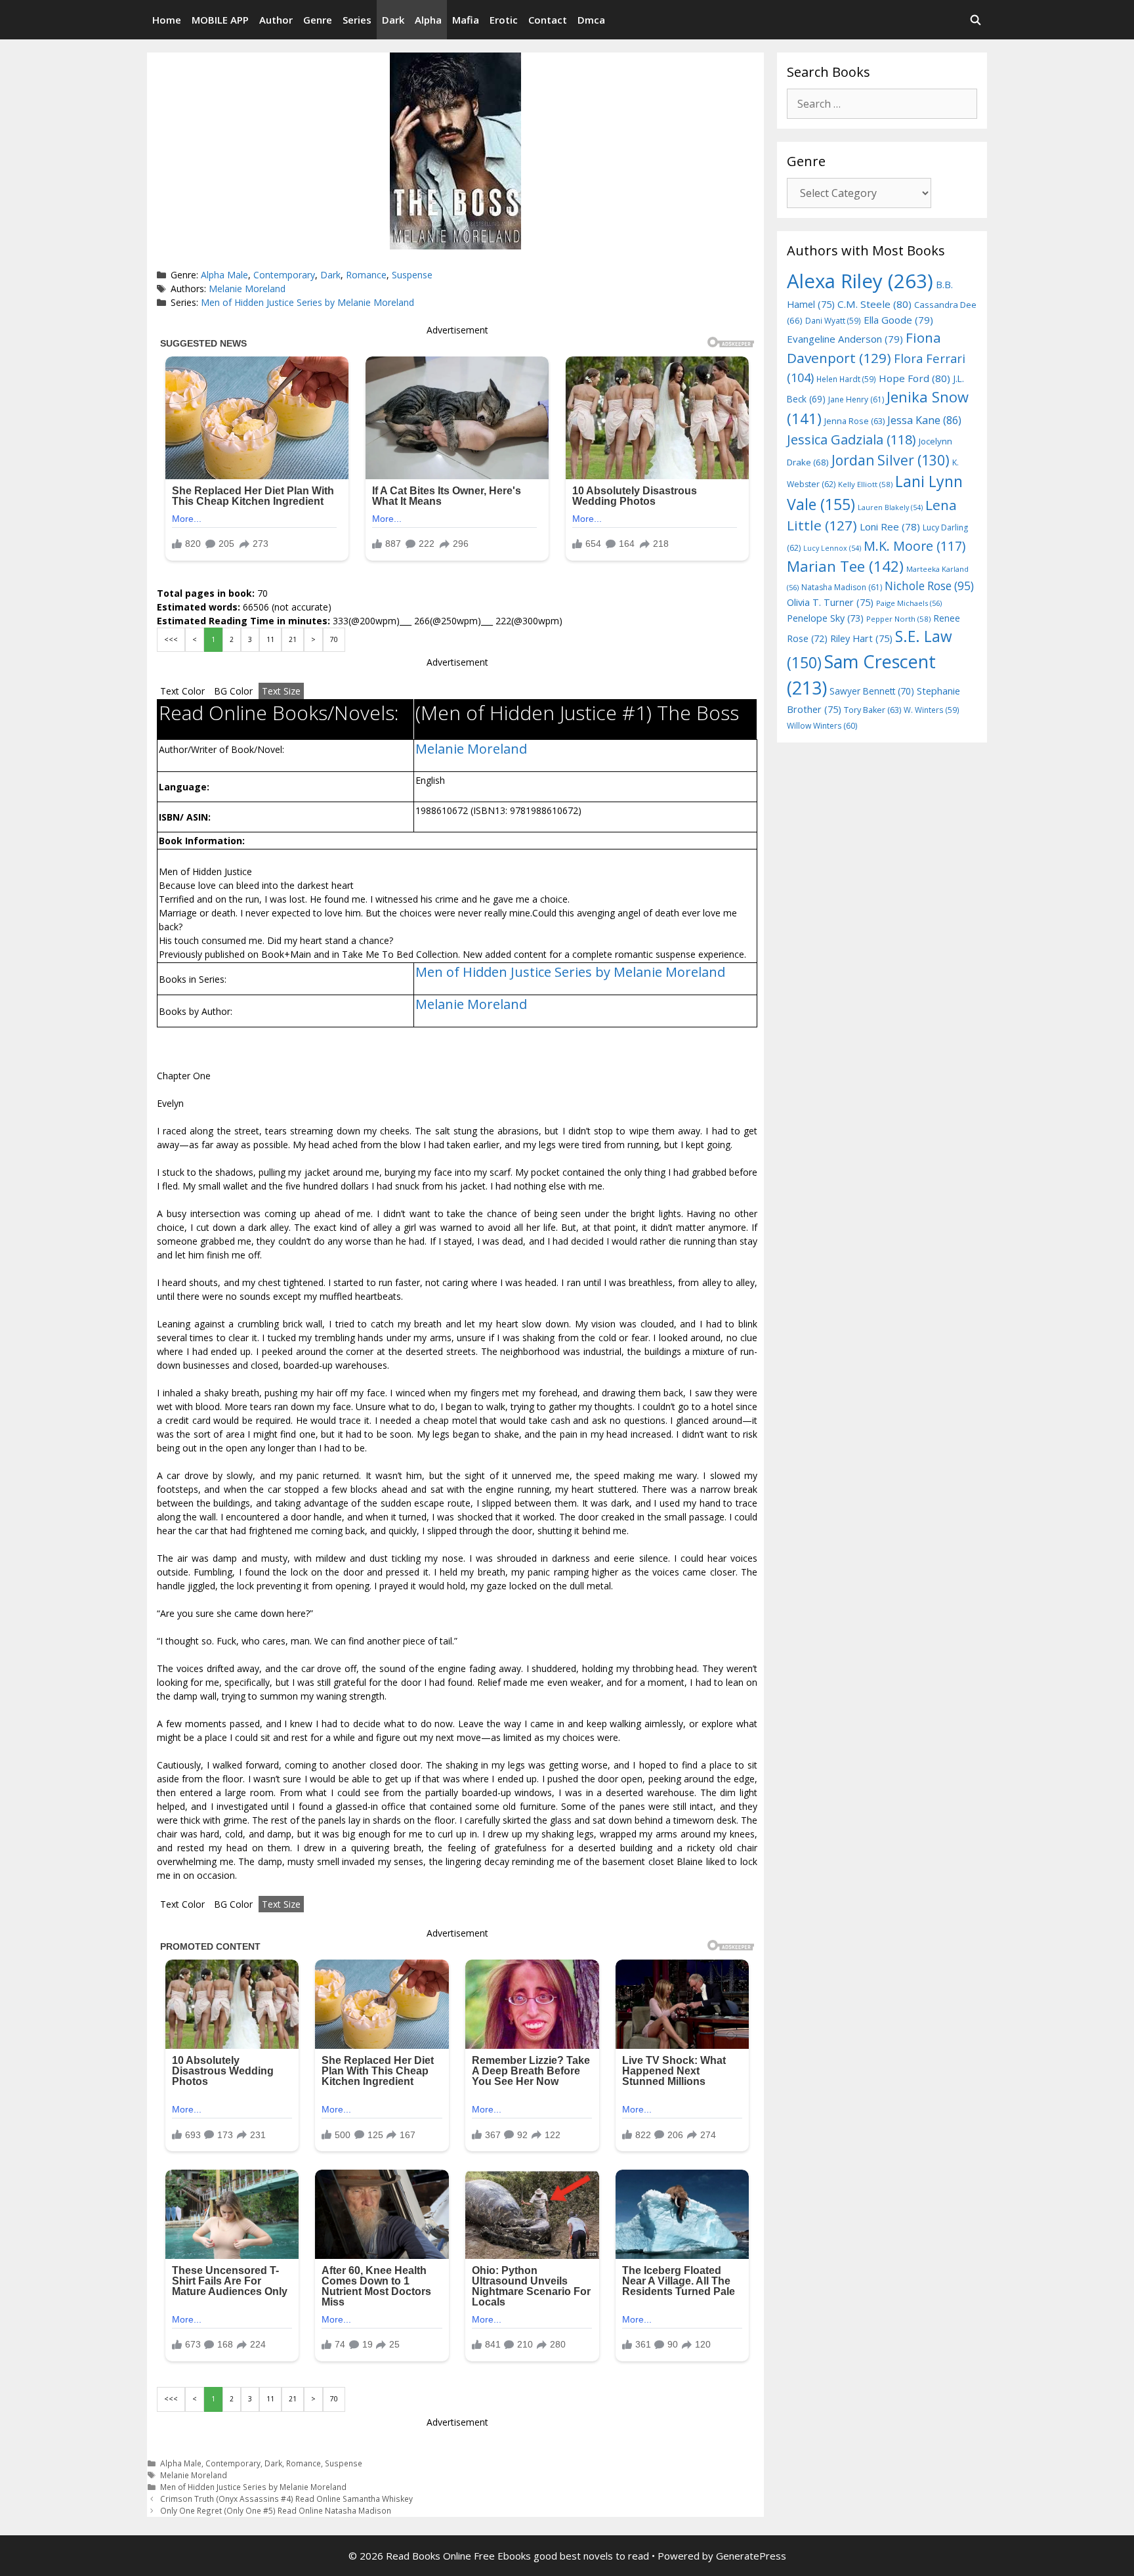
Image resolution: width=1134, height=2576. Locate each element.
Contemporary (284, 275)
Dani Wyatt (833, 320)
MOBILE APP (220, 20)
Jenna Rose (854, 421)
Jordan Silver (891, 460)
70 (334, 639)
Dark (393, 20)
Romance (366, 275)
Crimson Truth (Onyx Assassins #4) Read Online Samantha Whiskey (286, 2499)
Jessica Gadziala (851, 440)
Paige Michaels (909, 603)
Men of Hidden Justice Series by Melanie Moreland (307, 302)
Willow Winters (822, 726)
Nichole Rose (929, 586)
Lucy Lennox (832, 548)
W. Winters (932, 710)
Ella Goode (898, 320)
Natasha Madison (842, 587)
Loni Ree (890, 526)
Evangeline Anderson (845, 339)
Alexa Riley (860, 281)
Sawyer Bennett (872, 691)
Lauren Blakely (890, 507)
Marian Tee (845, 566)
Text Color (182, 691)
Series (357, 20)
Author (276, 20)
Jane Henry (856, 399)
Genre (318, 20)
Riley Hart (861, 638)
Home (167, 20)
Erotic (504, 20)
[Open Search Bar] (976, 20)
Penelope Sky (825, 618)
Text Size (281, 691)
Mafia (466, 20)
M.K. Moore (914, 546)
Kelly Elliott (865, 484)
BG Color (233, 691)
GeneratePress (751, 2556)
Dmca (591, 20)
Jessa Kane (924, 420)
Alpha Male (224, 275)
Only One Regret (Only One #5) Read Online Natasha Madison (276, 2510)
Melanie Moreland (247, 289)
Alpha (428, 20)
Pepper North (898, 619)
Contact (548, 20)
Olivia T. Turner (830, 602)
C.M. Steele (874, 304)
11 (270, 639)
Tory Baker (872, 710)
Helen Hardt (846, 379)
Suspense (412, 275)
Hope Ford (914, 378)
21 (293, 639)
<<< (171, 639)
